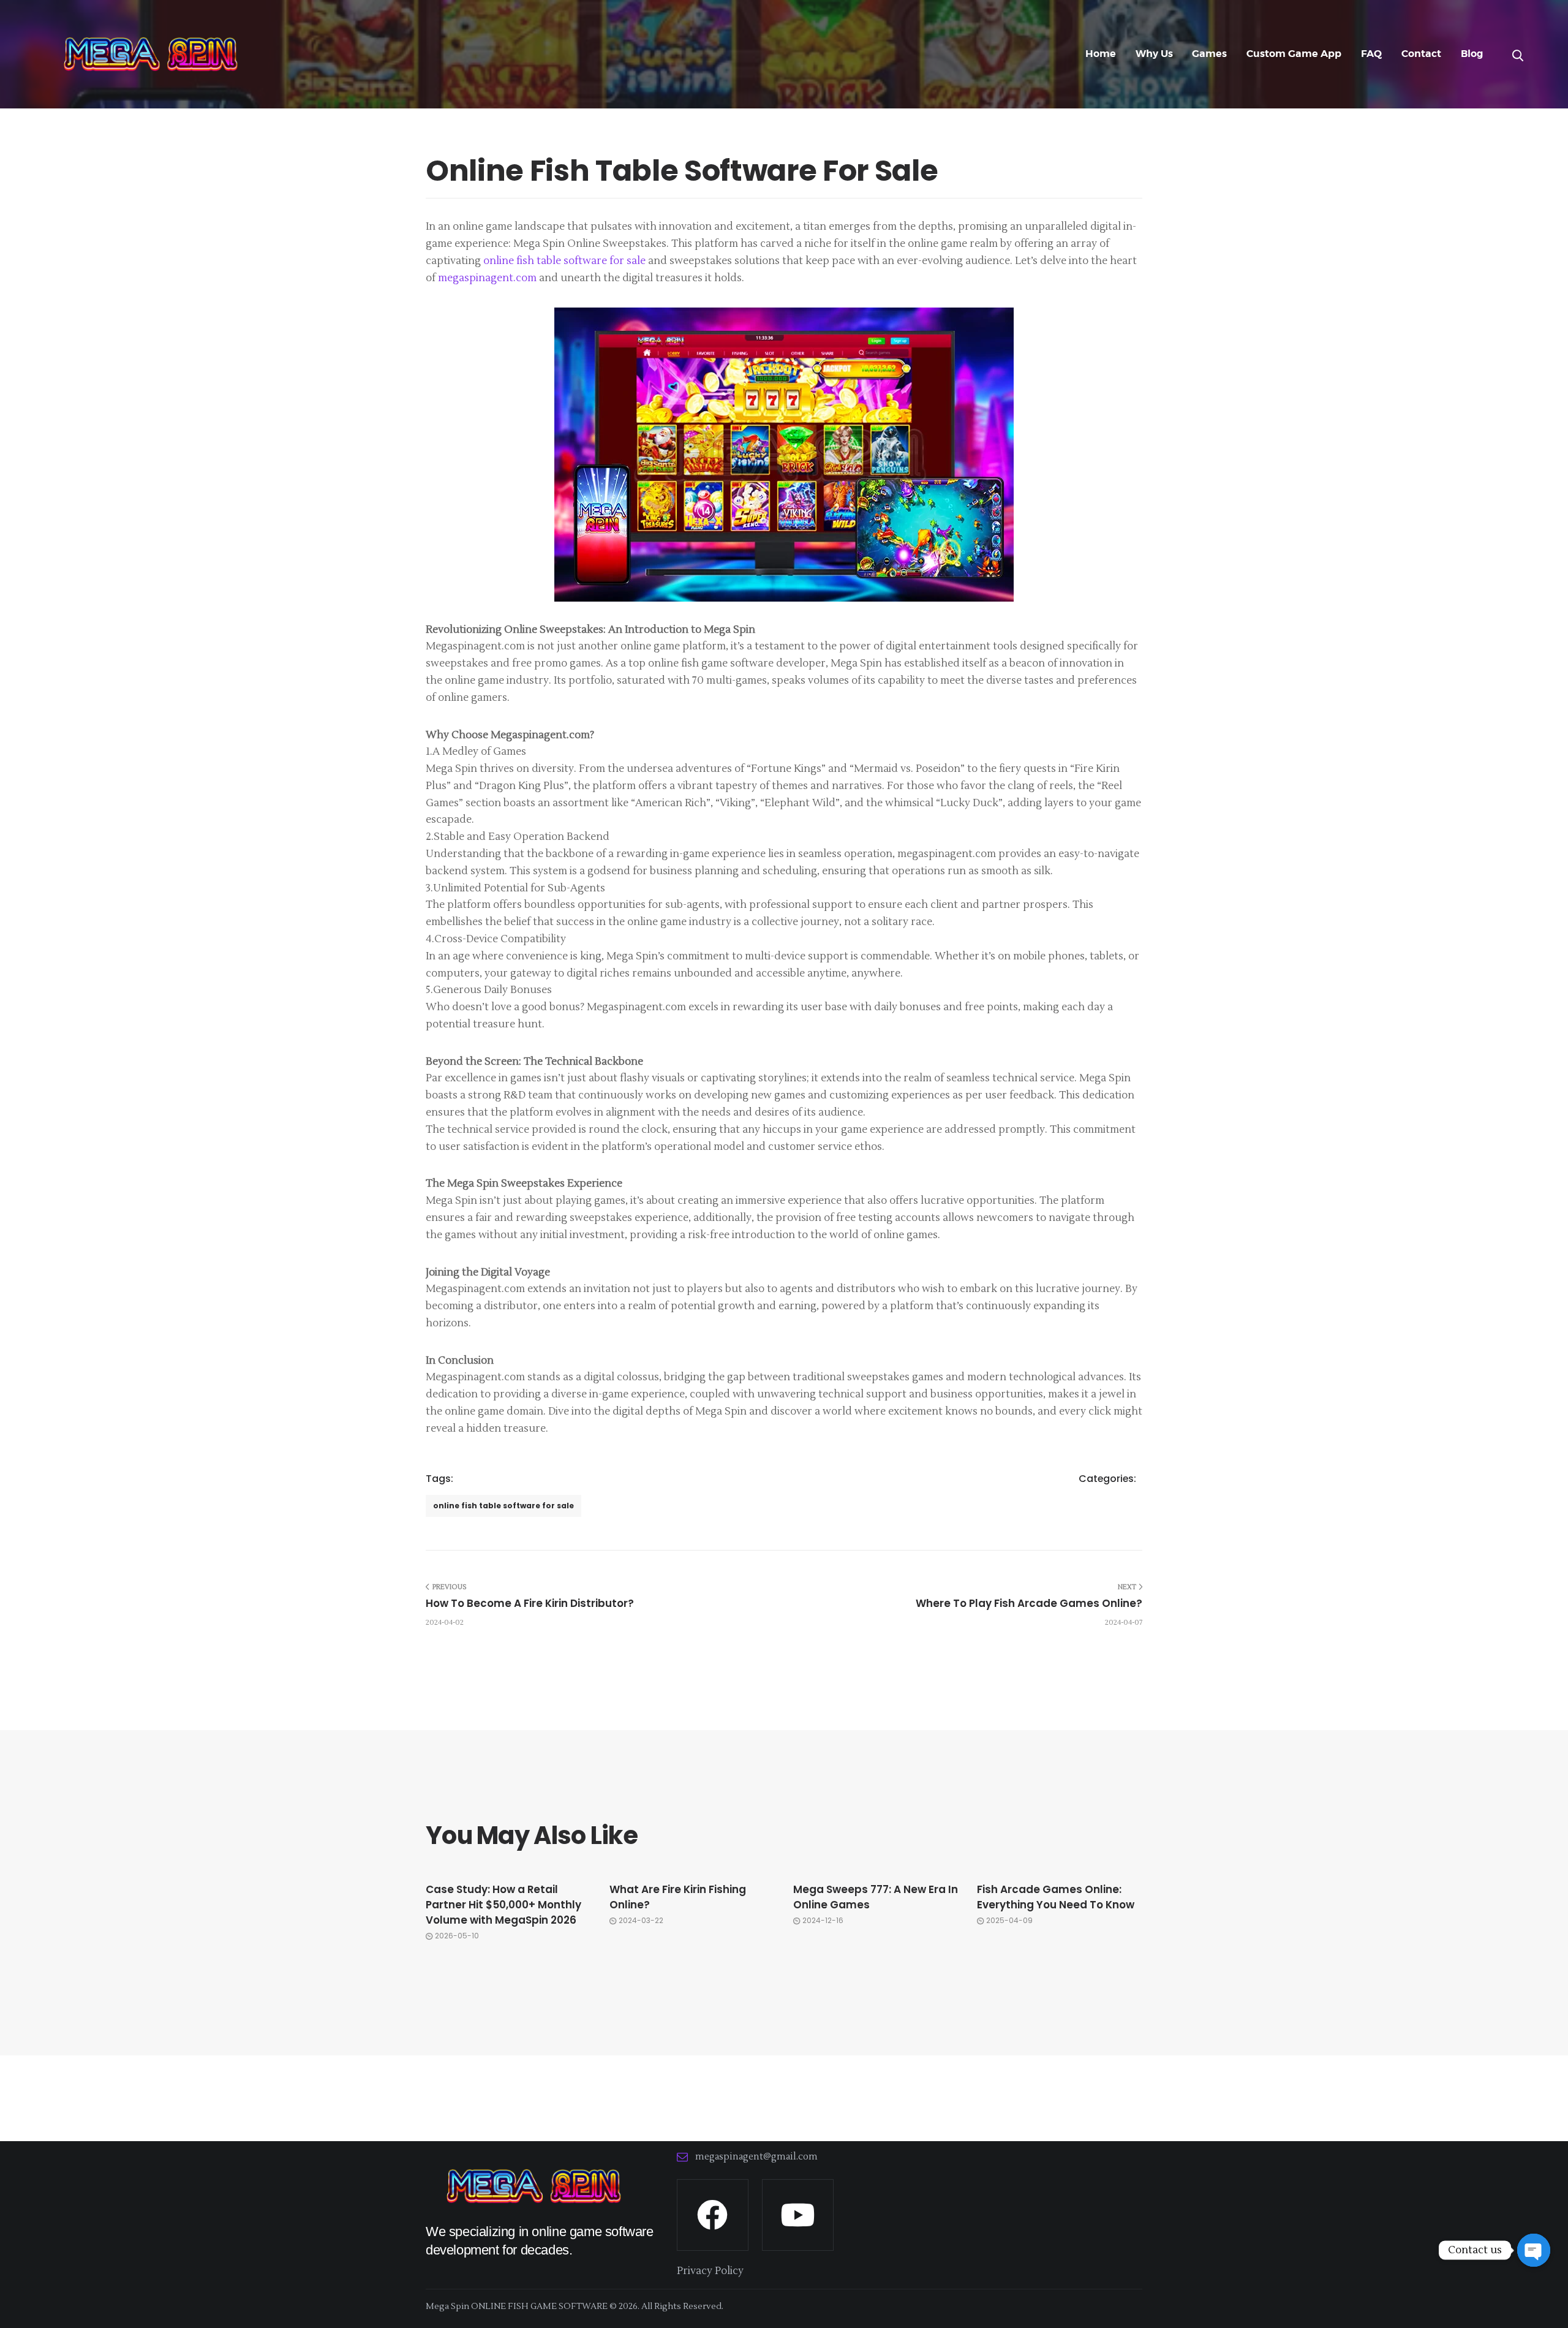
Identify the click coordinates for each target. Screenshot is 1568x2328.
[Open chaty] (1534, 2250)
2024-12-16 (823, 1921)
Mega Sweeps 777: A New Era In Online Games (876, 1897)
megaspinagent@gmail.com (756, 2157)
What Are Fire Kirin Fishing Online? (678, 1897)
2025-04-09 (1009, 1921)
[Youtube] (798, 2215)
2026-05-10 (457, 1936)
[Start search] (1518, 56)
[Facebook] (713, 2215)
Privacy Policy (710, 2271)
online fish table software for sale (564, 261)
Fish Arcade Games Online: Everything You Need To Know (1056, 1897)
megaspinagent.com (487, 278)
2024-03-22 (641, 1921)
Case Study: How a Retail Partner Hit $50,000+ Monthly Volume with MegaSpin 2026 (503, 1905)
